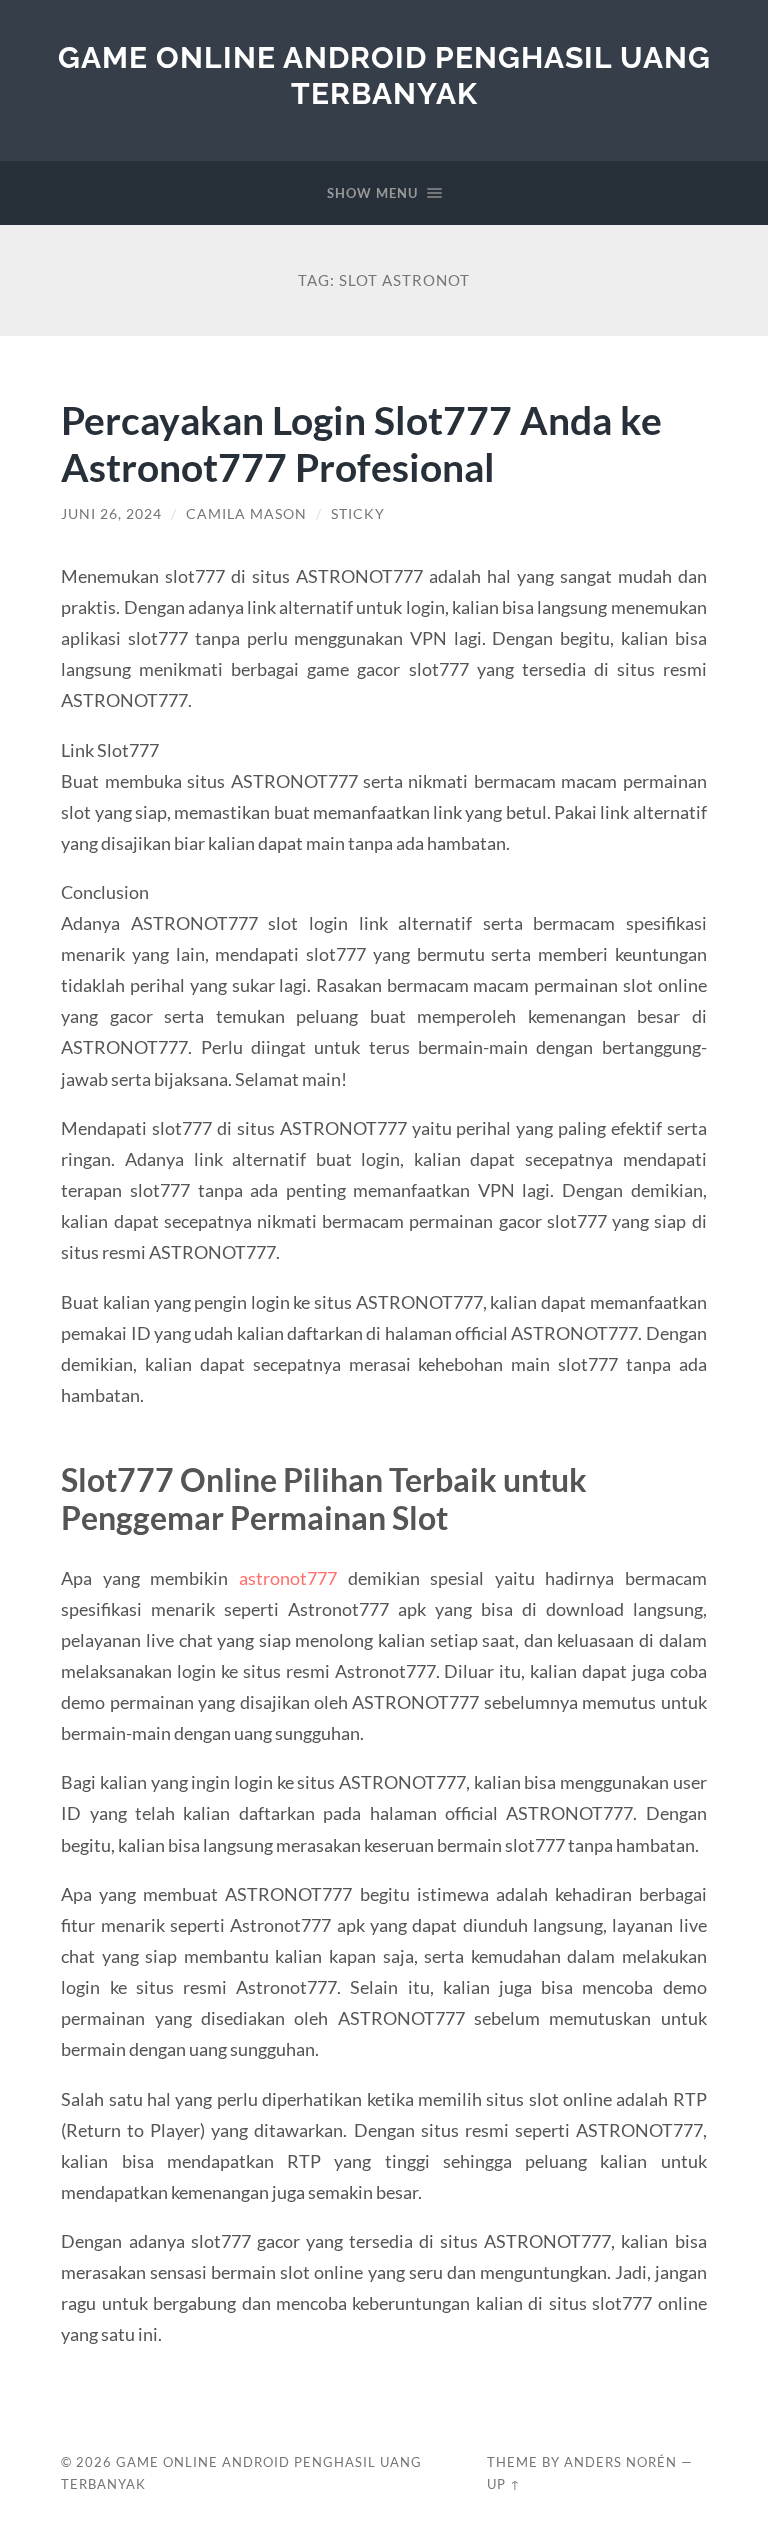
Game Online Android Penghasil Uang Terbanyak (384, 75)
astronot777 (288, 1578)
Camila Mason (246, 514)
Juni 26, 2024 (111, 514)
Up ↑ (504, 2484)
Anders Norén (620, 2462)
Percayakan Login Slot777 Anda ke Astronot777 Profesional (361, 443)
